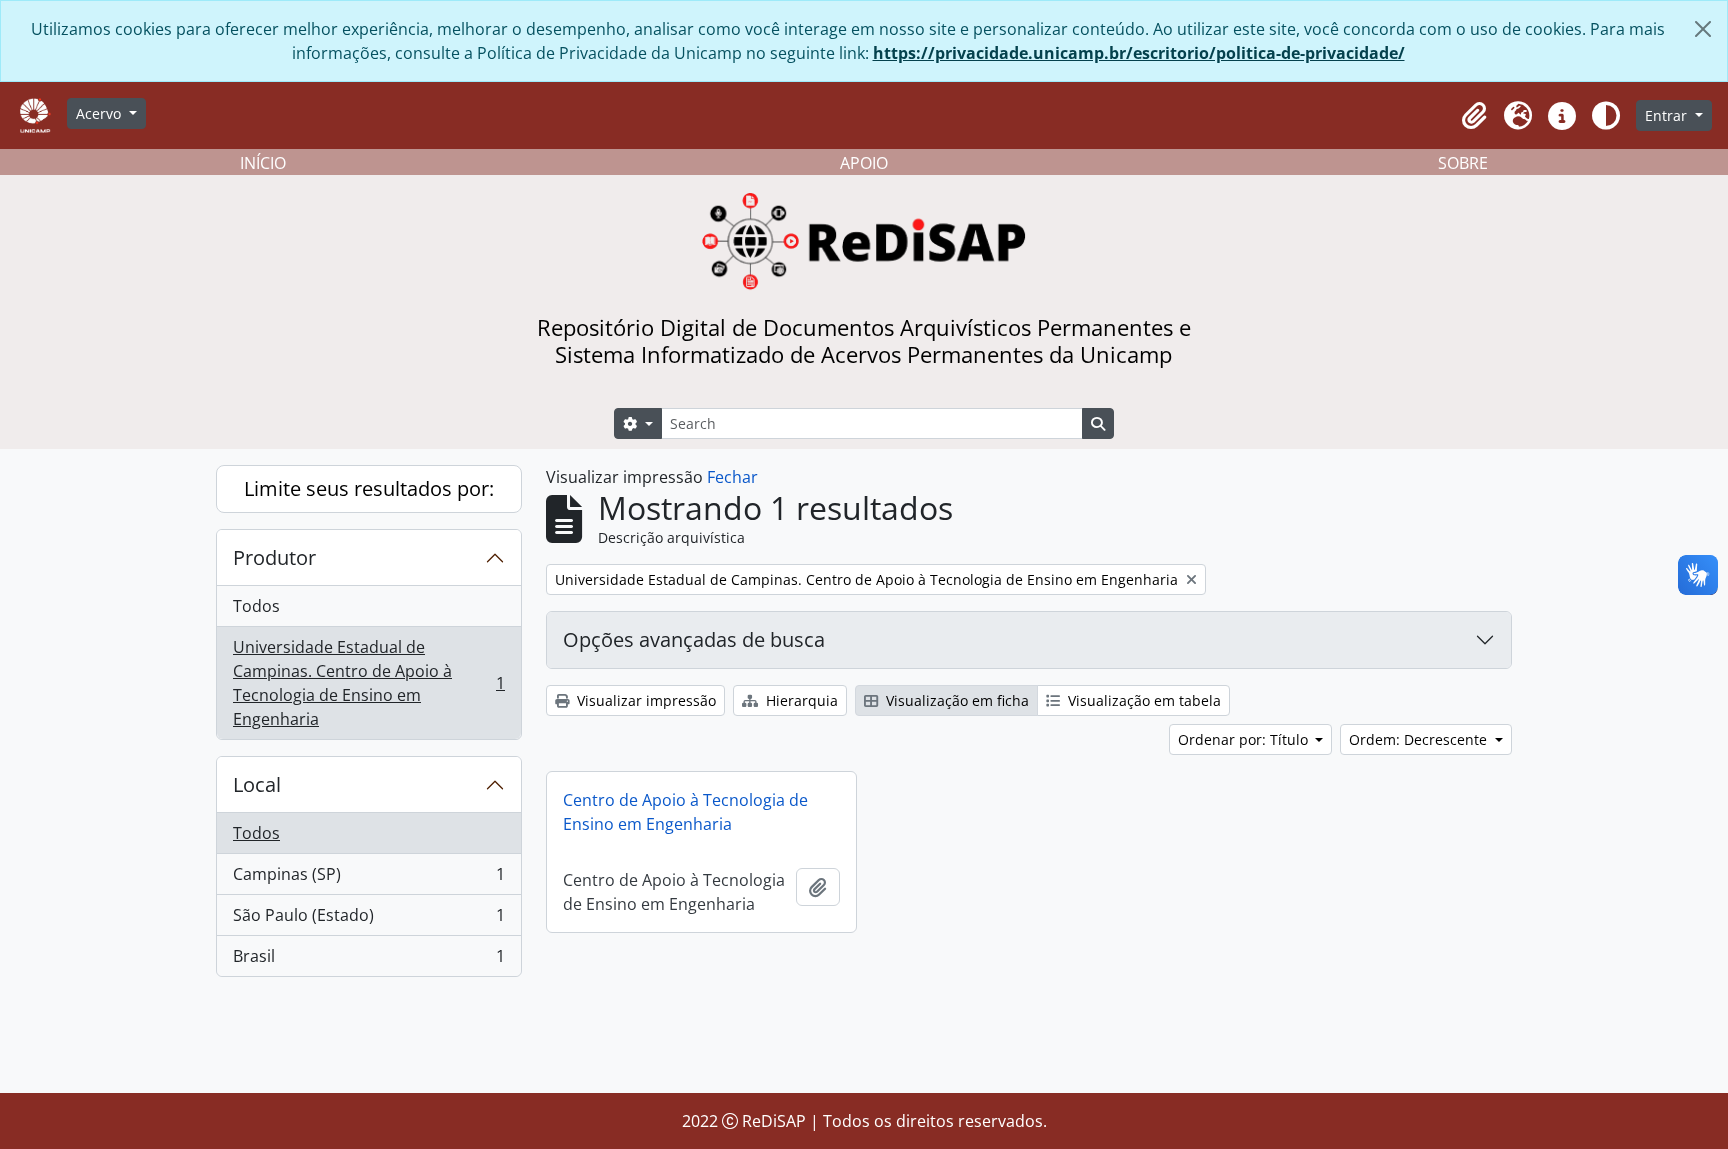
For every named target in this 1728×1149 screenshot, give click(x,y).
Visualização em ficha (955, 700)
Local (257, 784)
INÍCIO (263, 163)
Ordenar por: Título (1245, 739)
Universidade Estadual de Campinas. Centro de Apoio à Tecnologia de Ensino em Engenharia (368, 683)
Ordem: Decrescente (1420, 739)
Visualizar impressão (644, 700)
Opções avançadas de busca (694, 639)
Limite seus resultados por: (369, 488)
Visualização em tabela (1142, 700)
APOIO (864, 163)
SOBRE (1463, 163)
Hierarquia (800, 700)
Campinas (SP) (368, 879)
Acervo (100, 113)
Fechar (732, 477)
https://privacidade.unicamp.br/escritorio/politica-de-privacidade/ (1139, 53)
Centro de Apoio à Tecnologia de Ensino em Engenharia (685, 812)
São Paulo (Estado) (368, 920)
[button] (1474, 116)
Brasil (368, 960)
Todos (256, 606)
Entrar (1668, 115)
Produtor (274, 557)
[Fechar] (1703, 29)
